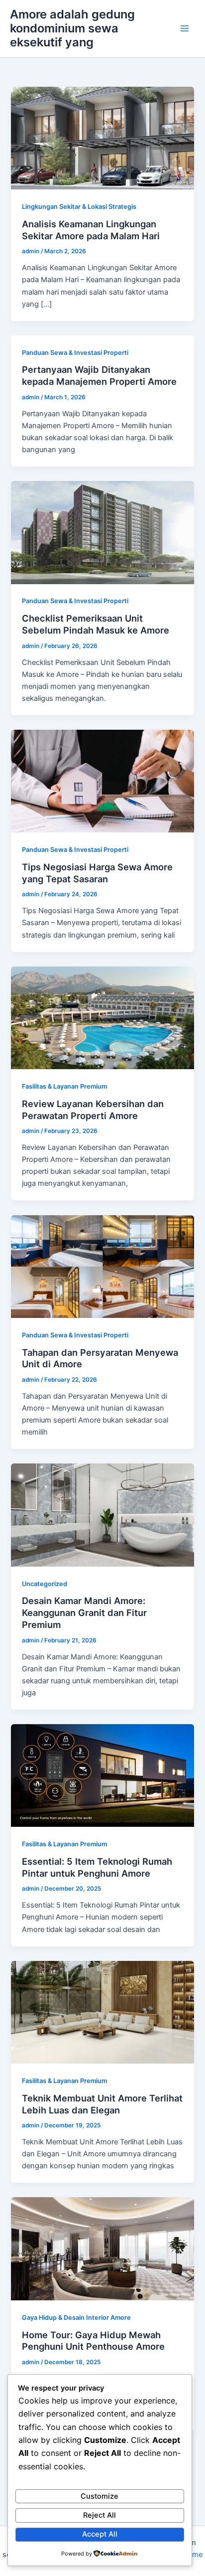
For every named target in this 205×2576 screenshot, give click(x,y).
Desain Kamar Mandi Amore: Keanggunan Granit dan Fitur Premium (84, 1612)
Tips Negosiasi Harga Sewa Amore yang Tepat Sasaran (97, 873)
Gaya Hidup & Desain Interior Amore (76, 2318)
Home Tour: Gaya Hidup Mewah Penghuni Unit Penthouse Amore (93, 2341)
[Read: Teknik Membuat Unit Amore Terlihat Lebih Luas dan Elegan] (102, 2012)
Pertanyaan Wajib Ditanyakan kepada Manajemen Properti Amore (99, 375)
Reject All (100, 2515)
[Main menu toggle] (185, 28)
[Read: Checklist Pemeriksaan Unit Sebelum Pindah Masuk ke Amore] (102, 532)
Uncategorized (45, 1584)
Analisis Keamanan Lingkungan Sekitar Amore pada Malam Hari (91, 230)
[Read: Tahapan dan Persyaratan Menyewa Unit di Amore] (102, 1266)
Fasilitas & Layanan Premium (64, 1086)
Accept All (100, 2534)
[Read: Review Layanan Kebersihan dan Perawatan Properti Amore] (102, 1017)
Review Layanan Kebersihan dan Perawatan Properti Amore (93, 1110)
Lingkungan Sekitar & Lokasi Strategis (79, 207)
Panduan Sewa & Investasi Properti (75, 353)
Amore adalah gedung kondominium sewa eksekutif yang (72, 28)
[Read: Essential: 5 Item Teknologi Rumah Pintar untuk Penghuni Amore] (102, 1775)
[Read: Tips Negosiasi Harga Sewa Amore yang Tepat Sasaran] (102, 781)
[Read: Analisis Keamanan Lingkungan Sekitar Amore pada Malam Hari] (102, 138)
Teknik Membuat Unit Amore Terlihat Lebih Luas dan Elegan (102, 2104)
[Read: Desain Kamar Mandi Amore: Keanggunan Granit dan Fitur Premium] (102, 1515)
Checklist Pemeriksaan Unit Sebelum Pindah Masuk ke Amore (96, 624)
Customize (100, 2496)
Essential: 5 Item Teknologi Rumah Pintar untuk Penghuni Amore (97, 1867)
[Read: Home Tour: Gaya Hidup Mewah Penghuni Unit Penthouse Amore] (102, 2249)
